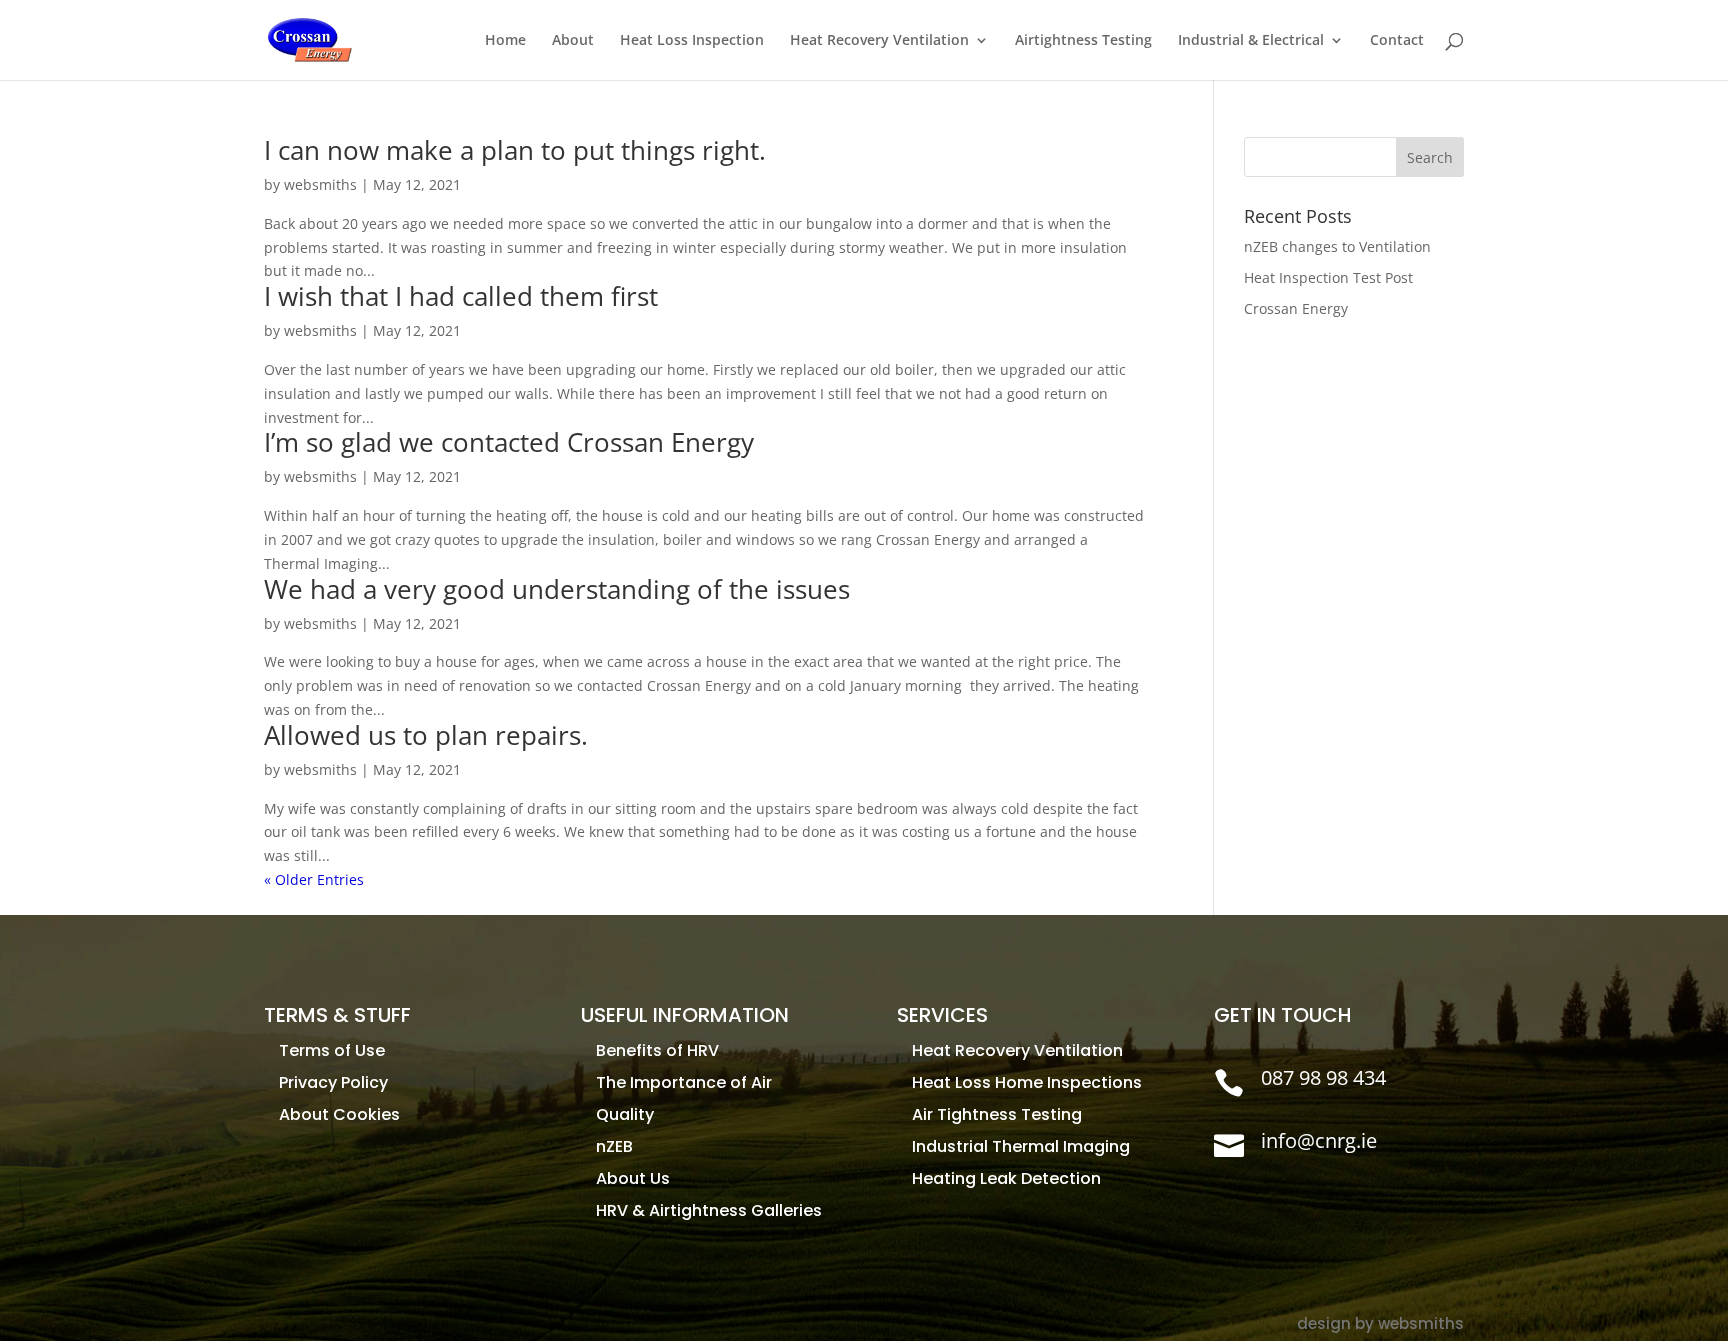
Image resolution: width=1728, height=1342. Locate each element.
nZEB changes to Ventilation (1337, 246)
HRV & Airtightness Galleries (709, 1210)
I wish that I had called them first (461, 296)
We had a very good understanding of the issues (557, 589)
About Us (633, 1178)
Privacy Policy (333, 1082)
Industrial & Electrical (1251, 41)
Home (505, 41)
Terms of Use (332, 1050)
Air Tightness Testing (997, 1114)
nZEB (614, 1146)
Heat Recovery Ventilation (879, 41)
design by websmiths (1380, 1323)
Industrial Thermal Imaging (1021, 1146)
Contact (1397, 41)
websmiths (320, 184)
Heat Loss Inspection (692, 41)
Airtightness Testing (1083, 41)
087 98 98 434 (1323, 1077)
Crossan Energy (1296, 308)
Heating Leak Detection (1006, 1178)
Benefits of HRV (657, 1050)
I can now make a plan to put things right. (515, 150)
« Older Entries (314, 879)
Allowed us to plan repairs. (426, 735)
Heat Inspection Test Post (1328, 277)
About (573, 41)
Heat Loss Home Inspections (1027, 1082)
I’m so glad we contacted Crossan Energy (509, 442)
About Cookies (339, 1114)
